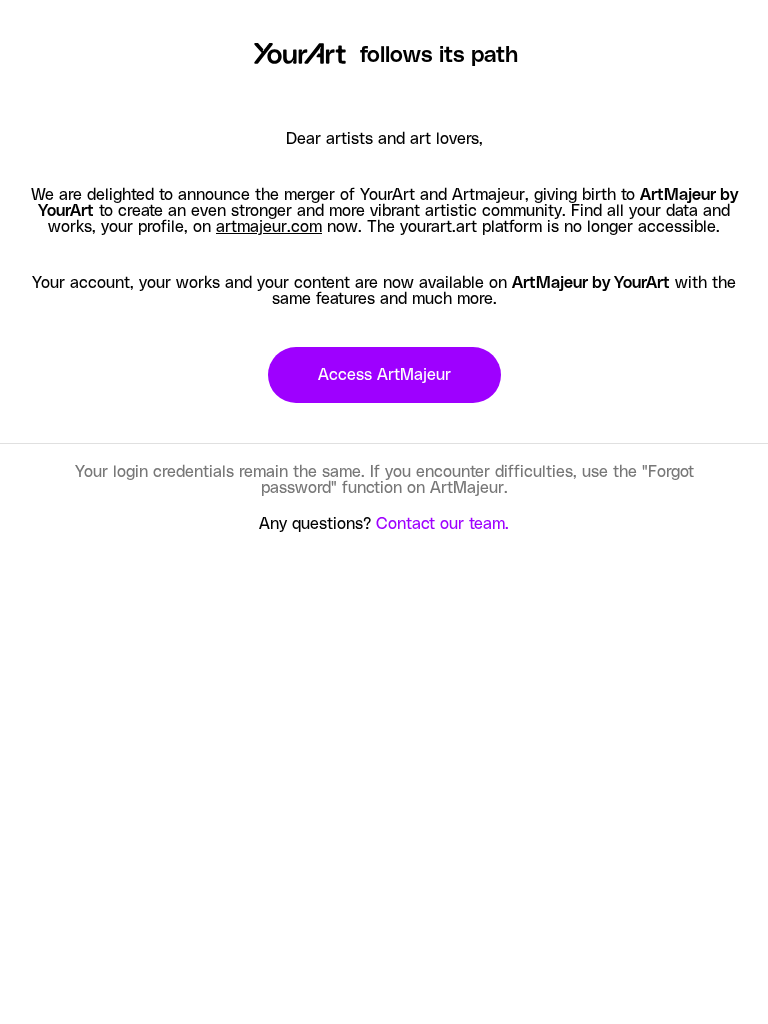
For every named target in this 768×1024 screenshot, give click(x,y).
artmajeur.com (269, 227)
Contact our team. (442, 524)
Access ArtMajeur (384, 375)
